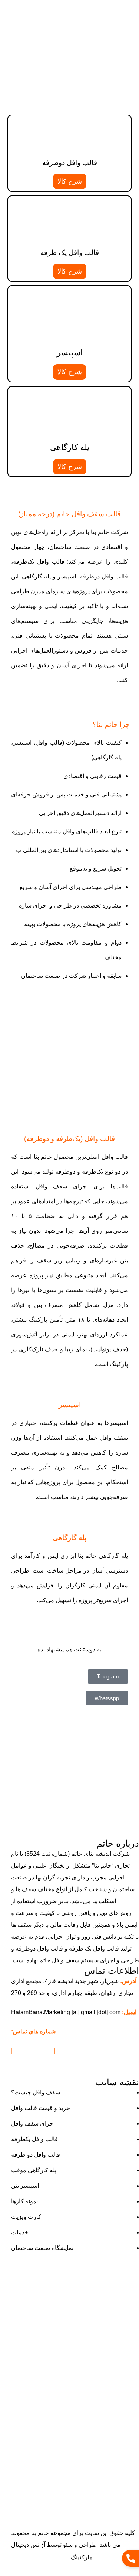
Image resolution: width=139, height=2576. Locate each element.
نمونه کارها (24, 2201)
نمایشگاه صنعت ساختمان (42, 2248)
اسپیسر (70, 353)
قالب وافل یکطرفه (34, 2139)
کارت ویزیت (26, 2217)
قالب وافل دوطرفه (70, 163)
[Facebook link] (87, 8)
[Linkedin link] (61, 8)
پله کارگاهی (70, 447)
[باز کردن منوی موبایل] (130, 26)
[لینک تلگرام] (52, 8)
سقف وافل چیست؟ (36, 2092)
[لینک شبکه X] (78, 8)
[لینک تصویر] (69, 1746)
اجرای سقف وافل (33, 2124)
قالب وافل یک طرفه (70, 253)
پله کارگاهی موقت (34, 2170)
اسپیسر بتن (25, 2186)
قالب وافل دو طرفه (36, 2155)
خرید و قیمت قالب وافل (41, 2108)
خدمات (20, 2232)
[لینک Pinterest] (69, 8)
